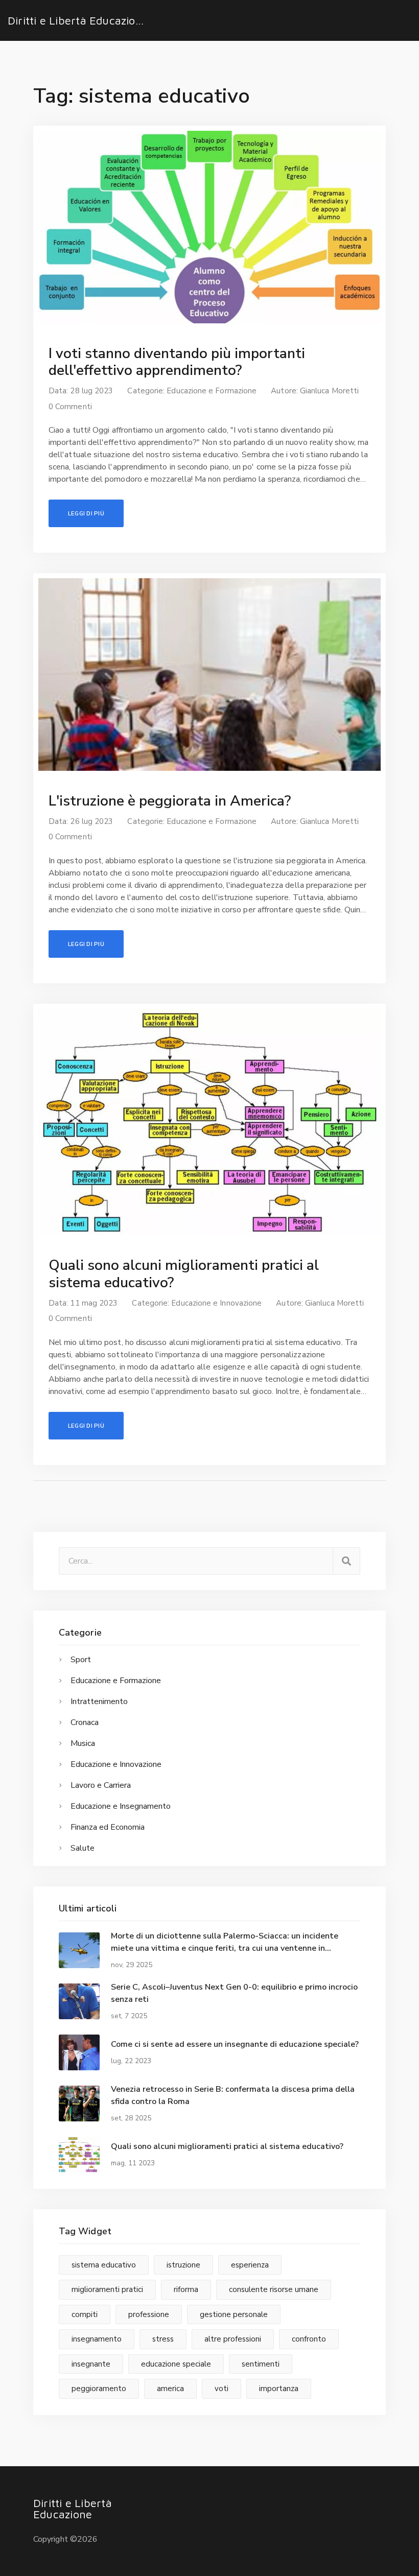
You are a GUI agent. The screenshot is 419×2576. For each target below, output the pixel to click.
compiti (85, 2314)
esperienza (250, 2265)
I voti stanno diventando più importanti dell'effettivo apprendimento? (177, 362)
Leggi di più (86, 513)
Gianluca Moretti (329, 391)
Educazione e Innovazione (216, 1303)
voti (222, 2389)
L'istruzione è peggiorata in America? (170, 801)
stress (163, 2339)
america (170, 2389)
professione (149, 2314)
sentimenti (261, 2364)
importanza (279, 2389)
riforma (186, 2289)
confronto (309, 2339)
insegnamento (97, 2339)
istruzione (183, 2265)
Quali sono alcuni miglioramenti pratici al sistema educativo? (184, 1274)
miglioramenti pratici (107, 2289)
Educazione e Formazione (212, 391)
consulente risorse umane (274, 2289)
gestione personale (234, 2314)
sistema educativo (104, 2265)
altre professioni (233, 2339)
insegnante (91, 2364)
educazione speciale (176, 2364)
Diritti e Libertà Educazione (78, 20)
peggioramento (99, 2389)
